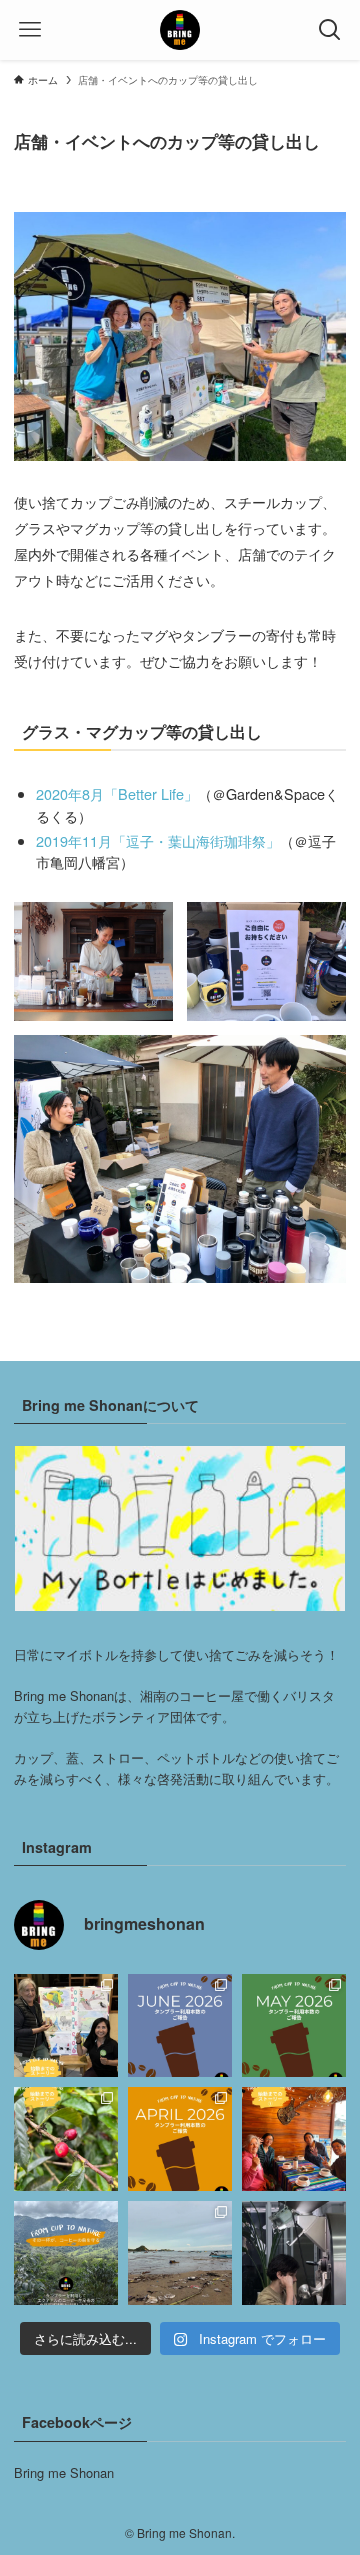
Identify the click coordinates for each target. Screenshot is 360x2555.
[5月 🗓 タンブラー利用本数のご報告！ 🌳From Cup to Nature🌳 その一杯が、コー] (294, 2026)
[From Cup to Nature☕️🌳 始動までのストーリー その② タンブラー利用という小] (66, 2139)
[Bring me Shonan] (180, 30)
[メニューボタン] (30, 30)
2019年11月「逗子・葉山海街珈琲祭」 (158, 840)
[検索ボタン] (330, 30)
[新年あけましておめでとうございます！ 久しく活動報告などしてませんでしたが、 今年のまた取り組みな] (294, 2253)
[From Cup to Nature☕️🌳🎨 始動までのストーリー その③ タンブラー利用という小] (66, 2026)
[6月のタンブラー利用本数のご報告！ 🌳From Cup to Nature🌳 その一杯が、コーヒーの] (180, 2026)
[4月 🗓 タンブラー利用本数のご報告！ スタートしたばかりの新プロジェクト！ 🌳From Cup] (180, 2139)
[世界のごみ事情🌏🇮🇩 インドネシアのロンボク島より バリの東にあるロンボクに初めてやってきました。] (180, 2253)
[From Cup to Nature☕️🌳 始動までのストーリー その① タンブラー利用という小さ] (294, 2139)
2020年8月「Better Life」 (117, 793)
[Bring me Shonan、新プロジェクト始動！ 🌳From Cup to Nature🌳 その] (66, 2253)
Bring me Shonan (64, 2472)
